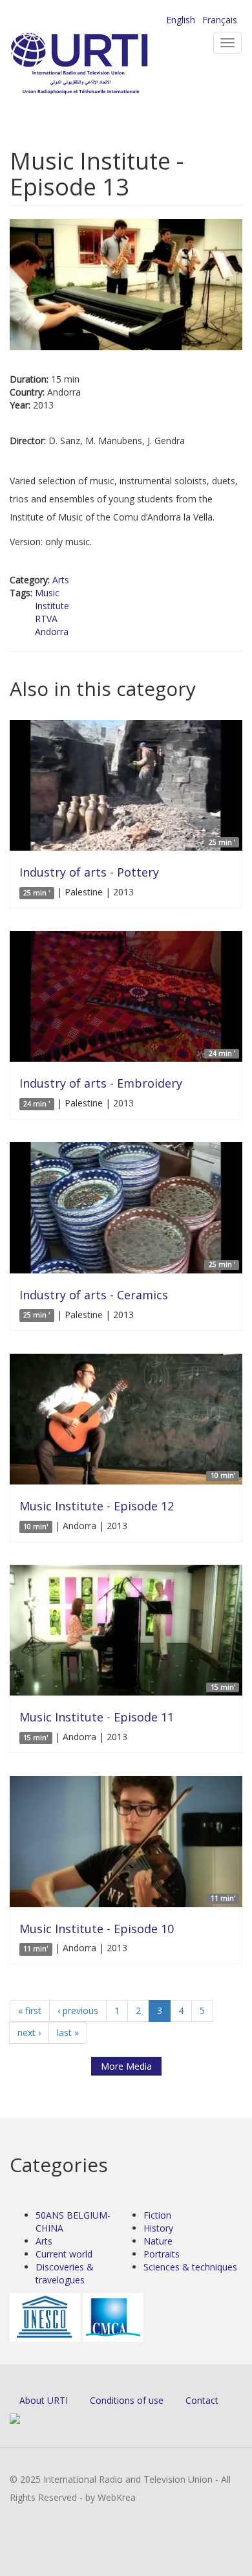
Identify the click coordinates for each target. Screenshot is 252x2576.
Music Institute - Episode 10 (97, 1929)
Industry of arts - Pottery (89, 872)
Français (220, 20)
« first (30, 2010)
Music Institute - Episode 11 (97, 1717)
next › (29, 2033)
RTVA (46, 619)
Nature (158, 2241)
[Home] (100, 65)
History (158, 2228)
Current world (64, 2254)
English (181, 20)
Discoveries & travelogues (65, 2273)
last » (68, 2033)
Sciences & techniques (190, 2267)
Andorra (52, 632)
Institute (52, 606)
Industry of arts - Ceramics (94, 1295)
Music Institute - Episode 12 (97, 1506)
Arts (61, 580)
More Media (126, 2066)
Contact (202, 2400)
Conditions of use (127, 2400)
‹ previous (78, 2010)
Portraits (162, 2254)
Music (47, 593)
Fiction (157, 2215)
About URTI (44, 2400)
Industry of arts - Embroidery (101, 1083)
